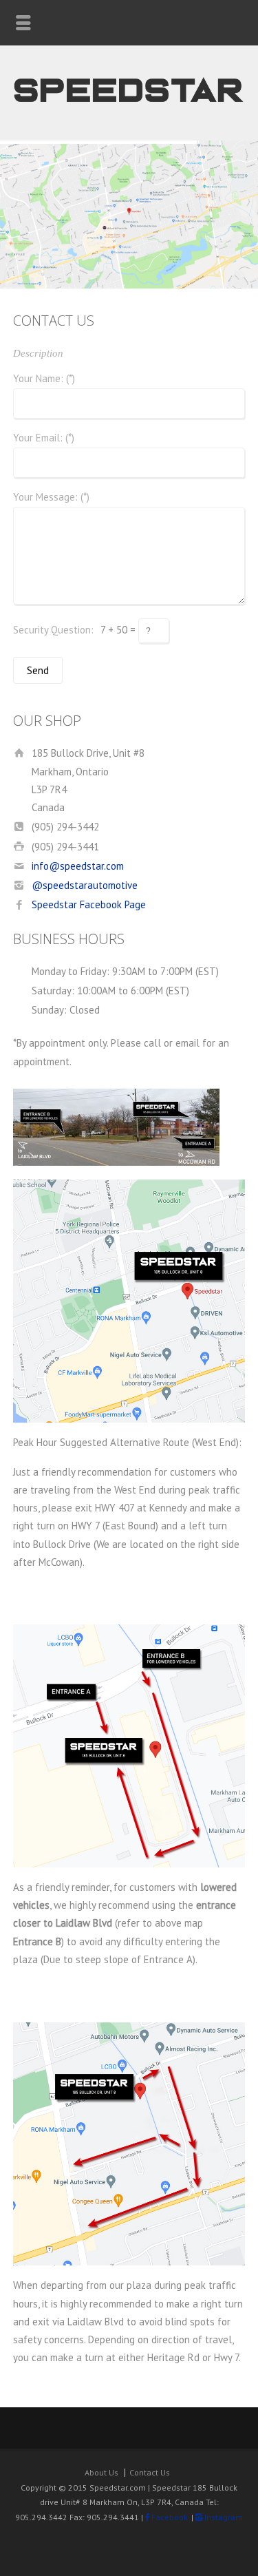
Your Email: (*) (44, 438)
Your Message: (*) (51, 498)
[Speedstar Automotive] (129, 111)
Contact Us (150, 2472)
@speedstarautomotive (85, 885)
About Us (101, 2472)
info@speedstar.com (78, 866)
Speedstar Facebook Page (89, 904)
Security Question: (53, 630)
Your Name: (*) (44, 379)
